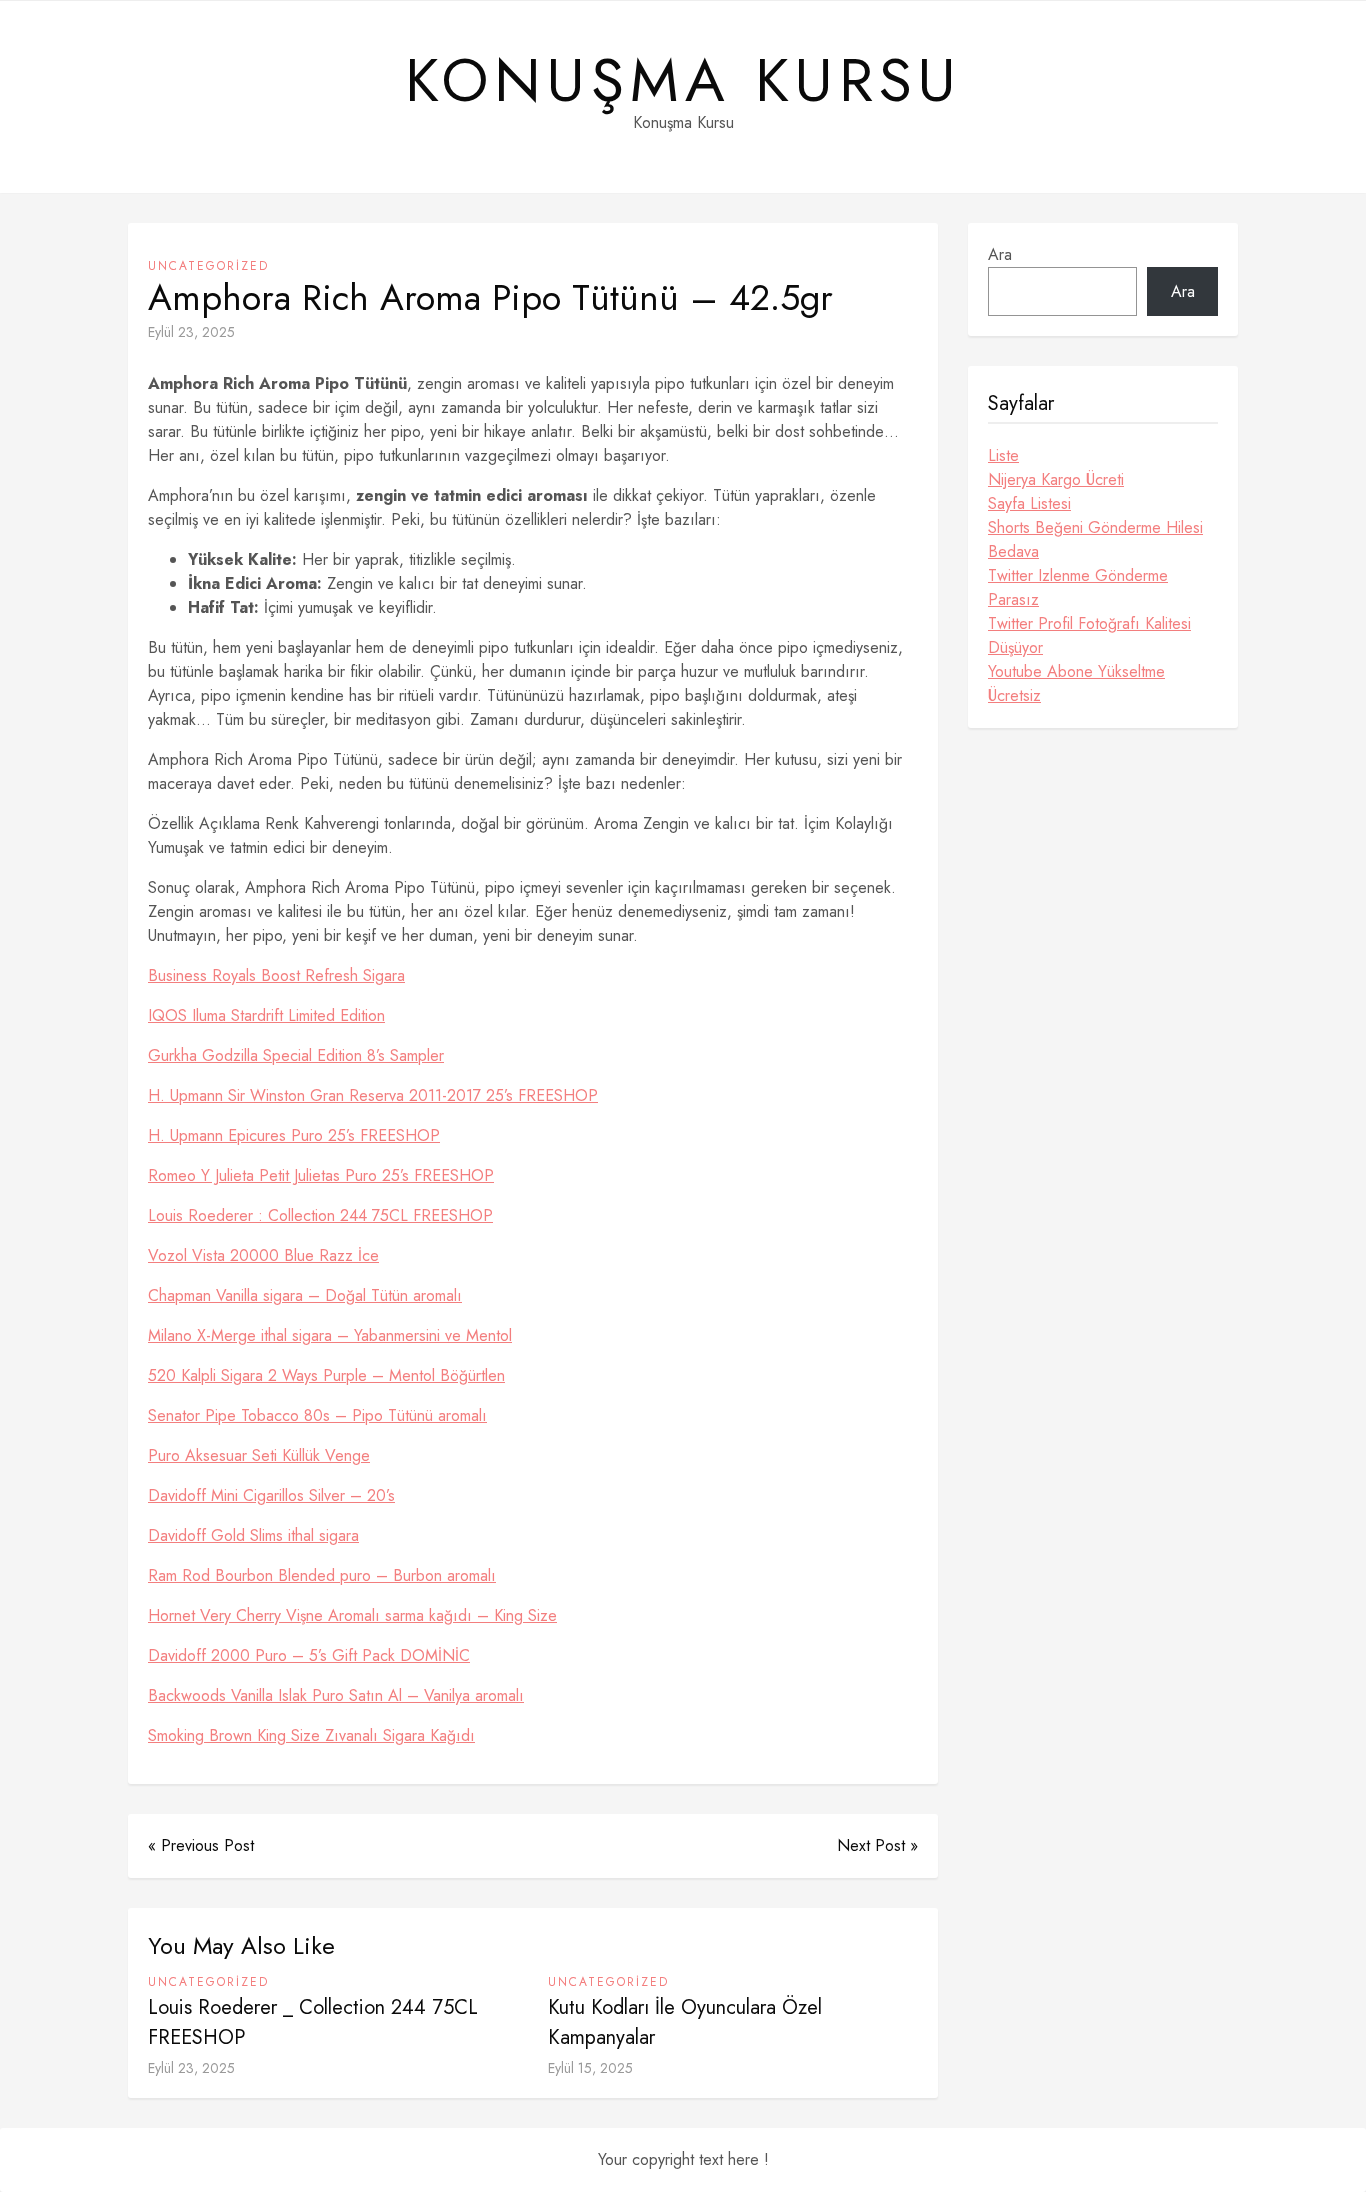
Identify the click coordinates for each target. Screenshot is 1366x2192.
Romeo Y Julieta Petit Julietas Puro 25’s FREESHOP (321, 1175)
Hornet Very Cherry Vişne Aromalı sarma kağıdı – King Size (352, 1615)
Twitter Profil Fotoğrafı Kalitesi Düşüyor (1089, 635)
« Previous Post (201, 1845)
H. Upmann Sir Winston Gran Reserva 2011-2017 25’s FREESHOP (373, 1095)
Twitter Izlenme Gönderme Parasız (1078, 587)
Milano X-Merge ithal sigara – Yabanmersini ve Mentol (330, 1335)
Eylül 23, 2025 (191, 332)
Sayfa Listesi (1029, 503)
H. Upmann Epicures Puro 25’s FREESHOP (294, 1135)
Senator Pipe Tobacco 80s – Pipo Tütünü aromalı (317, 1415)
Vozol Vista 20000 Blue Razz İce (263, 1255)
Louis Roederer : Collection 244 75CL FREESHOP (320, 1215)
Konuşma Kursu (683, 81)
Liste (1003, 455)
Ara (1000, 254)
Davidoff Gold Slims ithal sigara (253, 1535)
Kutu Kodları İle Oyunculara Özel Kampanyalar (685, 2022)
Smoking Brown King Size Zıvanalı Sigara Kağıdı (311, 1735)
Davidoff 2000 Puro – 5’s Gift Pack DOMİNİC (309, 1655)
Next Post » (877, 1845)
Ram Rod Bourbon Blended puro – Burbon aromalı (322, 1575)
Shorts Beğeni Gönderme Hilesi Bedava (1095, 539)
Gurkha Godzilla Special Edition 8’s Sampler (296, 1055)
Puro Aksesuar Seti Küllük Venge (259, 1455)
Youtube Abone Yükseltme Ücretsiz (1076, 683)
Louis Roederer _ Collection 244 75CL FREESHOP (313, 2022)
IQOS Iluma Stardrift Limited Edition (266, 1015)
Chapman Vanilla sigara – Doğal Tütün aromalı (305, 1295)
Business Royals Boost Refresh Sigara (276, 975)
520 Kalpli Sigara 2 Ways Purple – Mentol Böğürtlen (326, 1375)
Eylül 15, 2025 (590, 2068)
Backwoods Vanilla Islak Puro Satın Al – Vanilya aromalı (336, 1695)
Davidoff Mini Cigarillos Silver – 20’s (271, 1495)
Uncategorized (208, 266)
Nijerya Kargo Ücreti (1056, 479)
